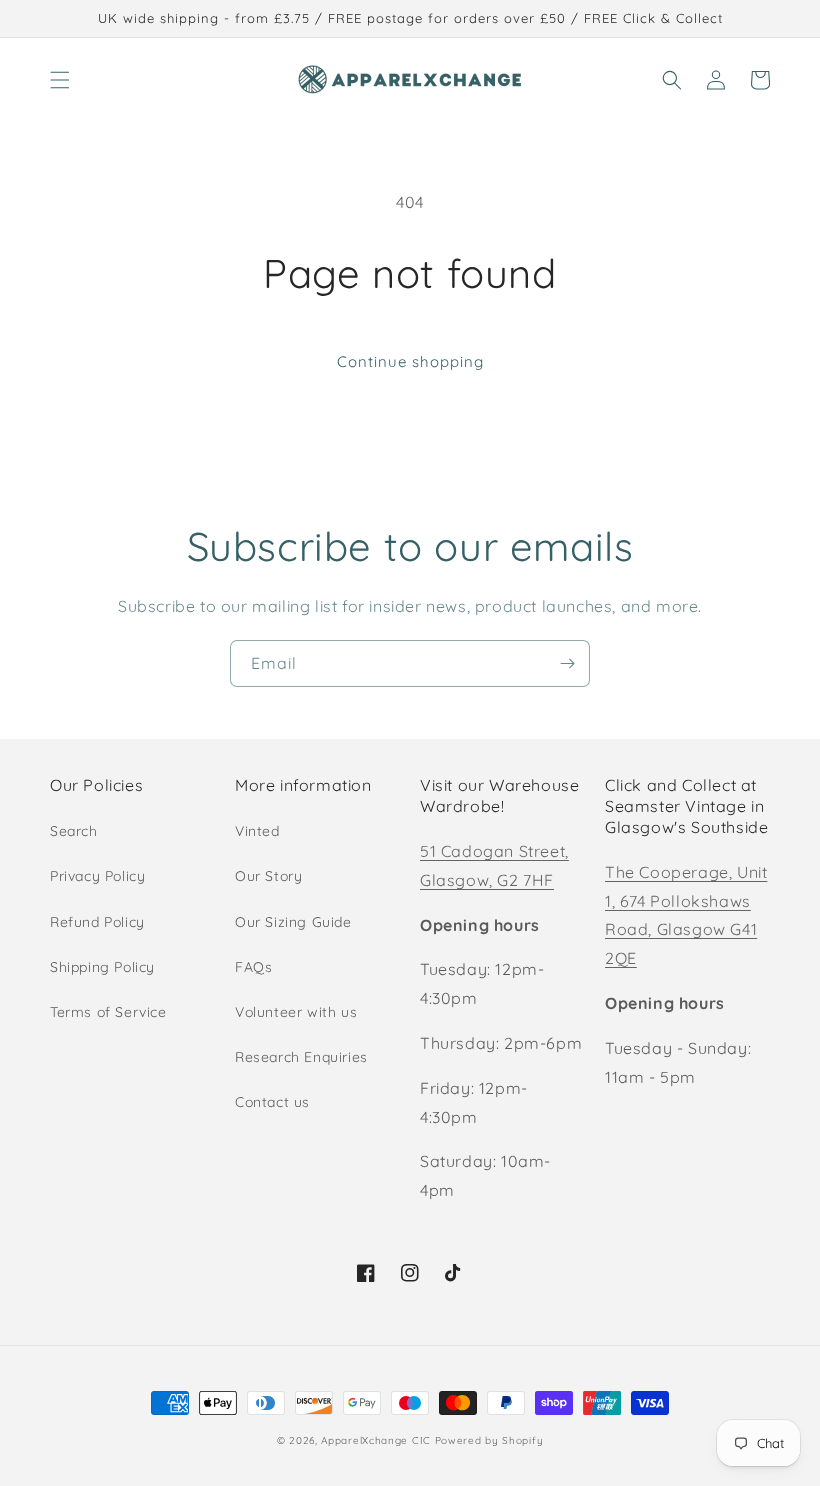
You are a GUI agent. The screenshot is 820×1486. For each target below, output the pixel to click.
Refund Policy (97, 922)
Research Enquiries (301, 1057)
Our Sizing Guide (293, 922)
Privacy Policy (97, 876)
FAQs (253, 967)
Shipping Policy (102, 967)
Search (74, 831)
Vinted (257, 831)
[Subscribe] (567, 663)
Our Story (268, 876)
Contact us (272, 1102)
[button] (60, 80)
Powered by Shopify (489, 1440)
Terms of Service (108, 1012)
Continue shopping (410, 361)
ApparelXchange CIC (376, 1440)
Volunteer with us (296, 1012)
